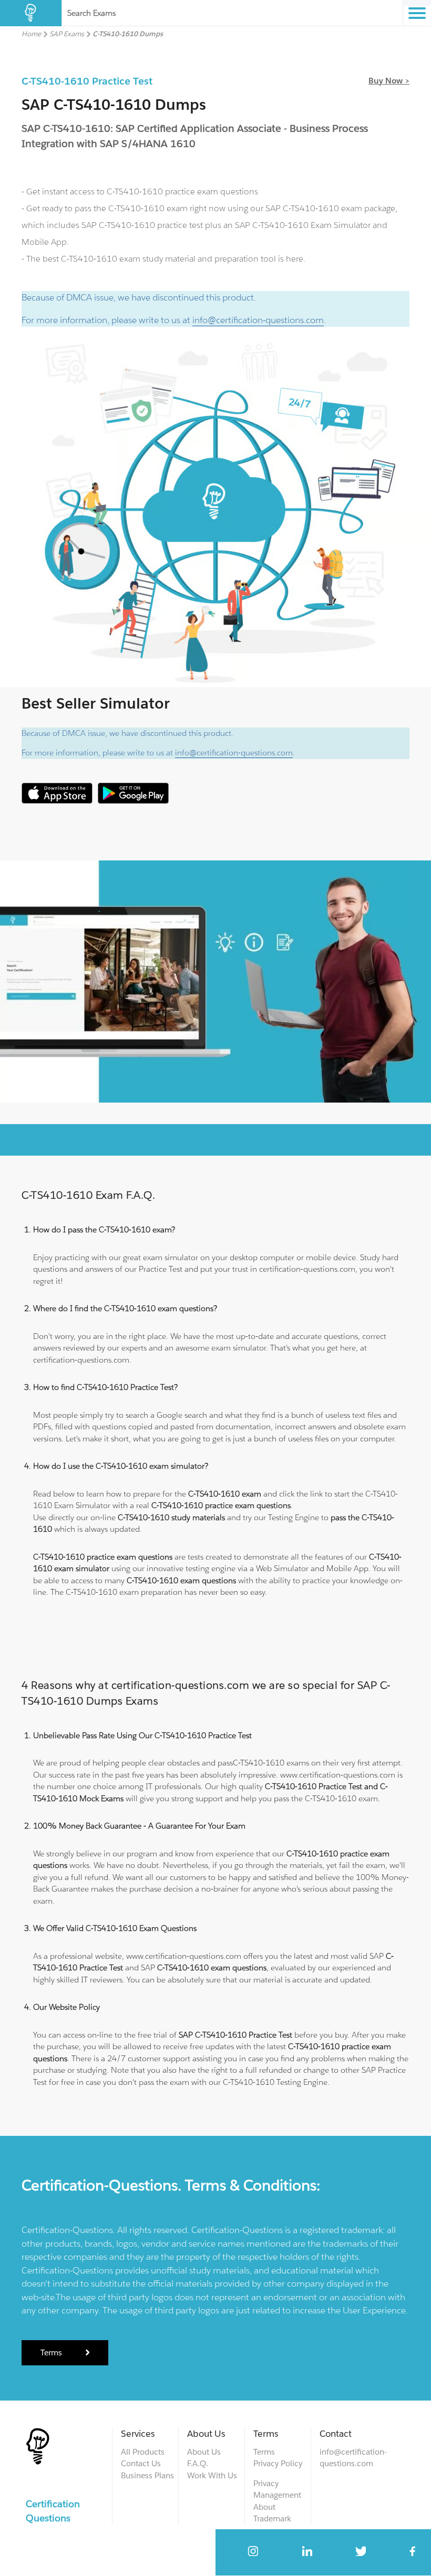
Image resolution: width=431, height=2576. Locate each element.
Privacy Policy (278, 2463)
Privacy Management (277, 2489)
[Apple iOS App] (57, 801)
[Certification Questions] (31, 13)
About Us (204, 2452)
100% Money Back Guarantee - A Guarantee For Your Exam (139, 1826)
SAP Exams (67, 34)
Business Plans (147, 2475)
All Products (143, 2452)
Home (31, 34)
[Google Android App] (133, 801)
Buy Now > (389, 81)
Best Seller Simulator (96, 703)
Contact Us (141, 2463)
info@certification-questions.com (258, 320)
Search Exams (91, 13)
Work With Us (212, 2475)
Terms (51, 2352)
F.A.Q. (198, 2463)
